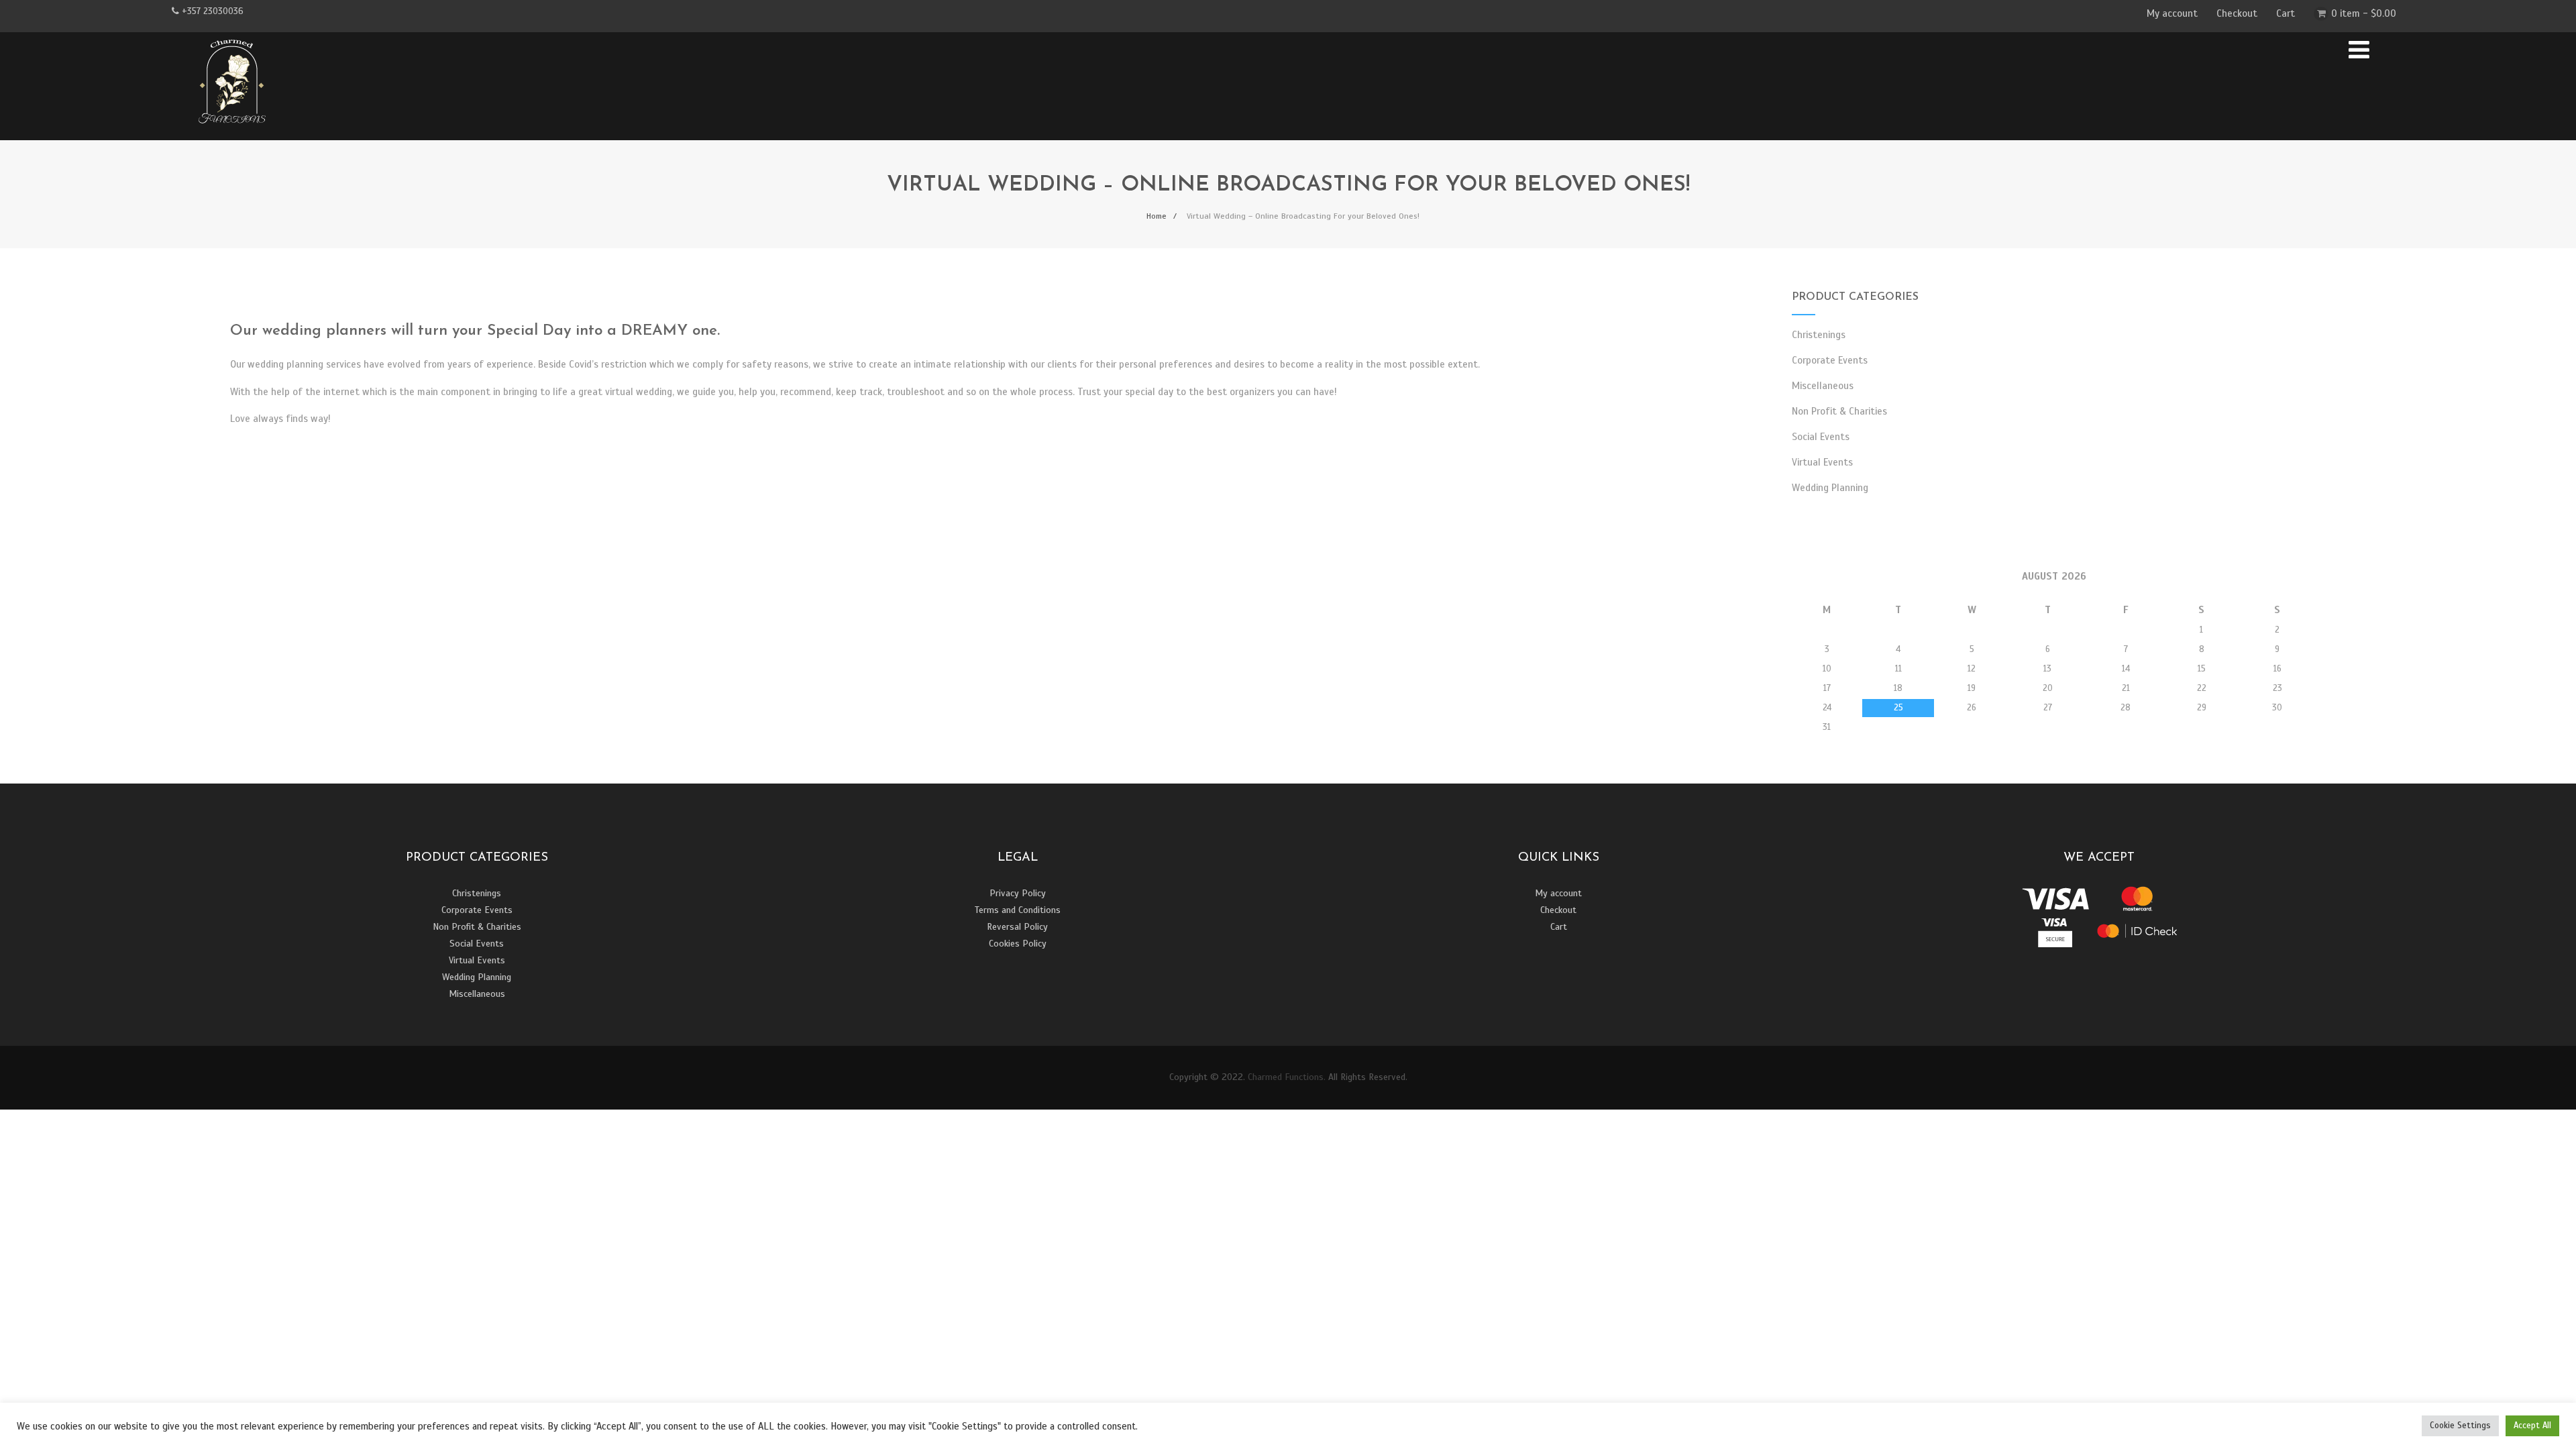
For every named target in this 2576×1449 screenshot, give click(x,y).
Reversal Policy (1017, 927)
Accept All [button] (2532, 1426)
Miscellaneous (1823, 386)
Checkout (2237, 13)
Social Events (1821, 437)
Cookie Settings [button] (2460, 1426)
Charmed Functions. (1287, 1077)
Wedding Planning (1830, 488)
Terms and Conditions (1018, 910)
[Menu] (2359, 50)
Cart (2286, 13)
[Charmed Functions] (232, 134)
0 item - (2364, 13)
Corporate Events (1830, 360)
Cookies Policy (1018, 944)
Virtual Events (1822, 462)
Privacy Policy (1018, 893)
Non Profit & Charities (1839, 411)
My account (2172, 13)
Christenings (1819, 335)
